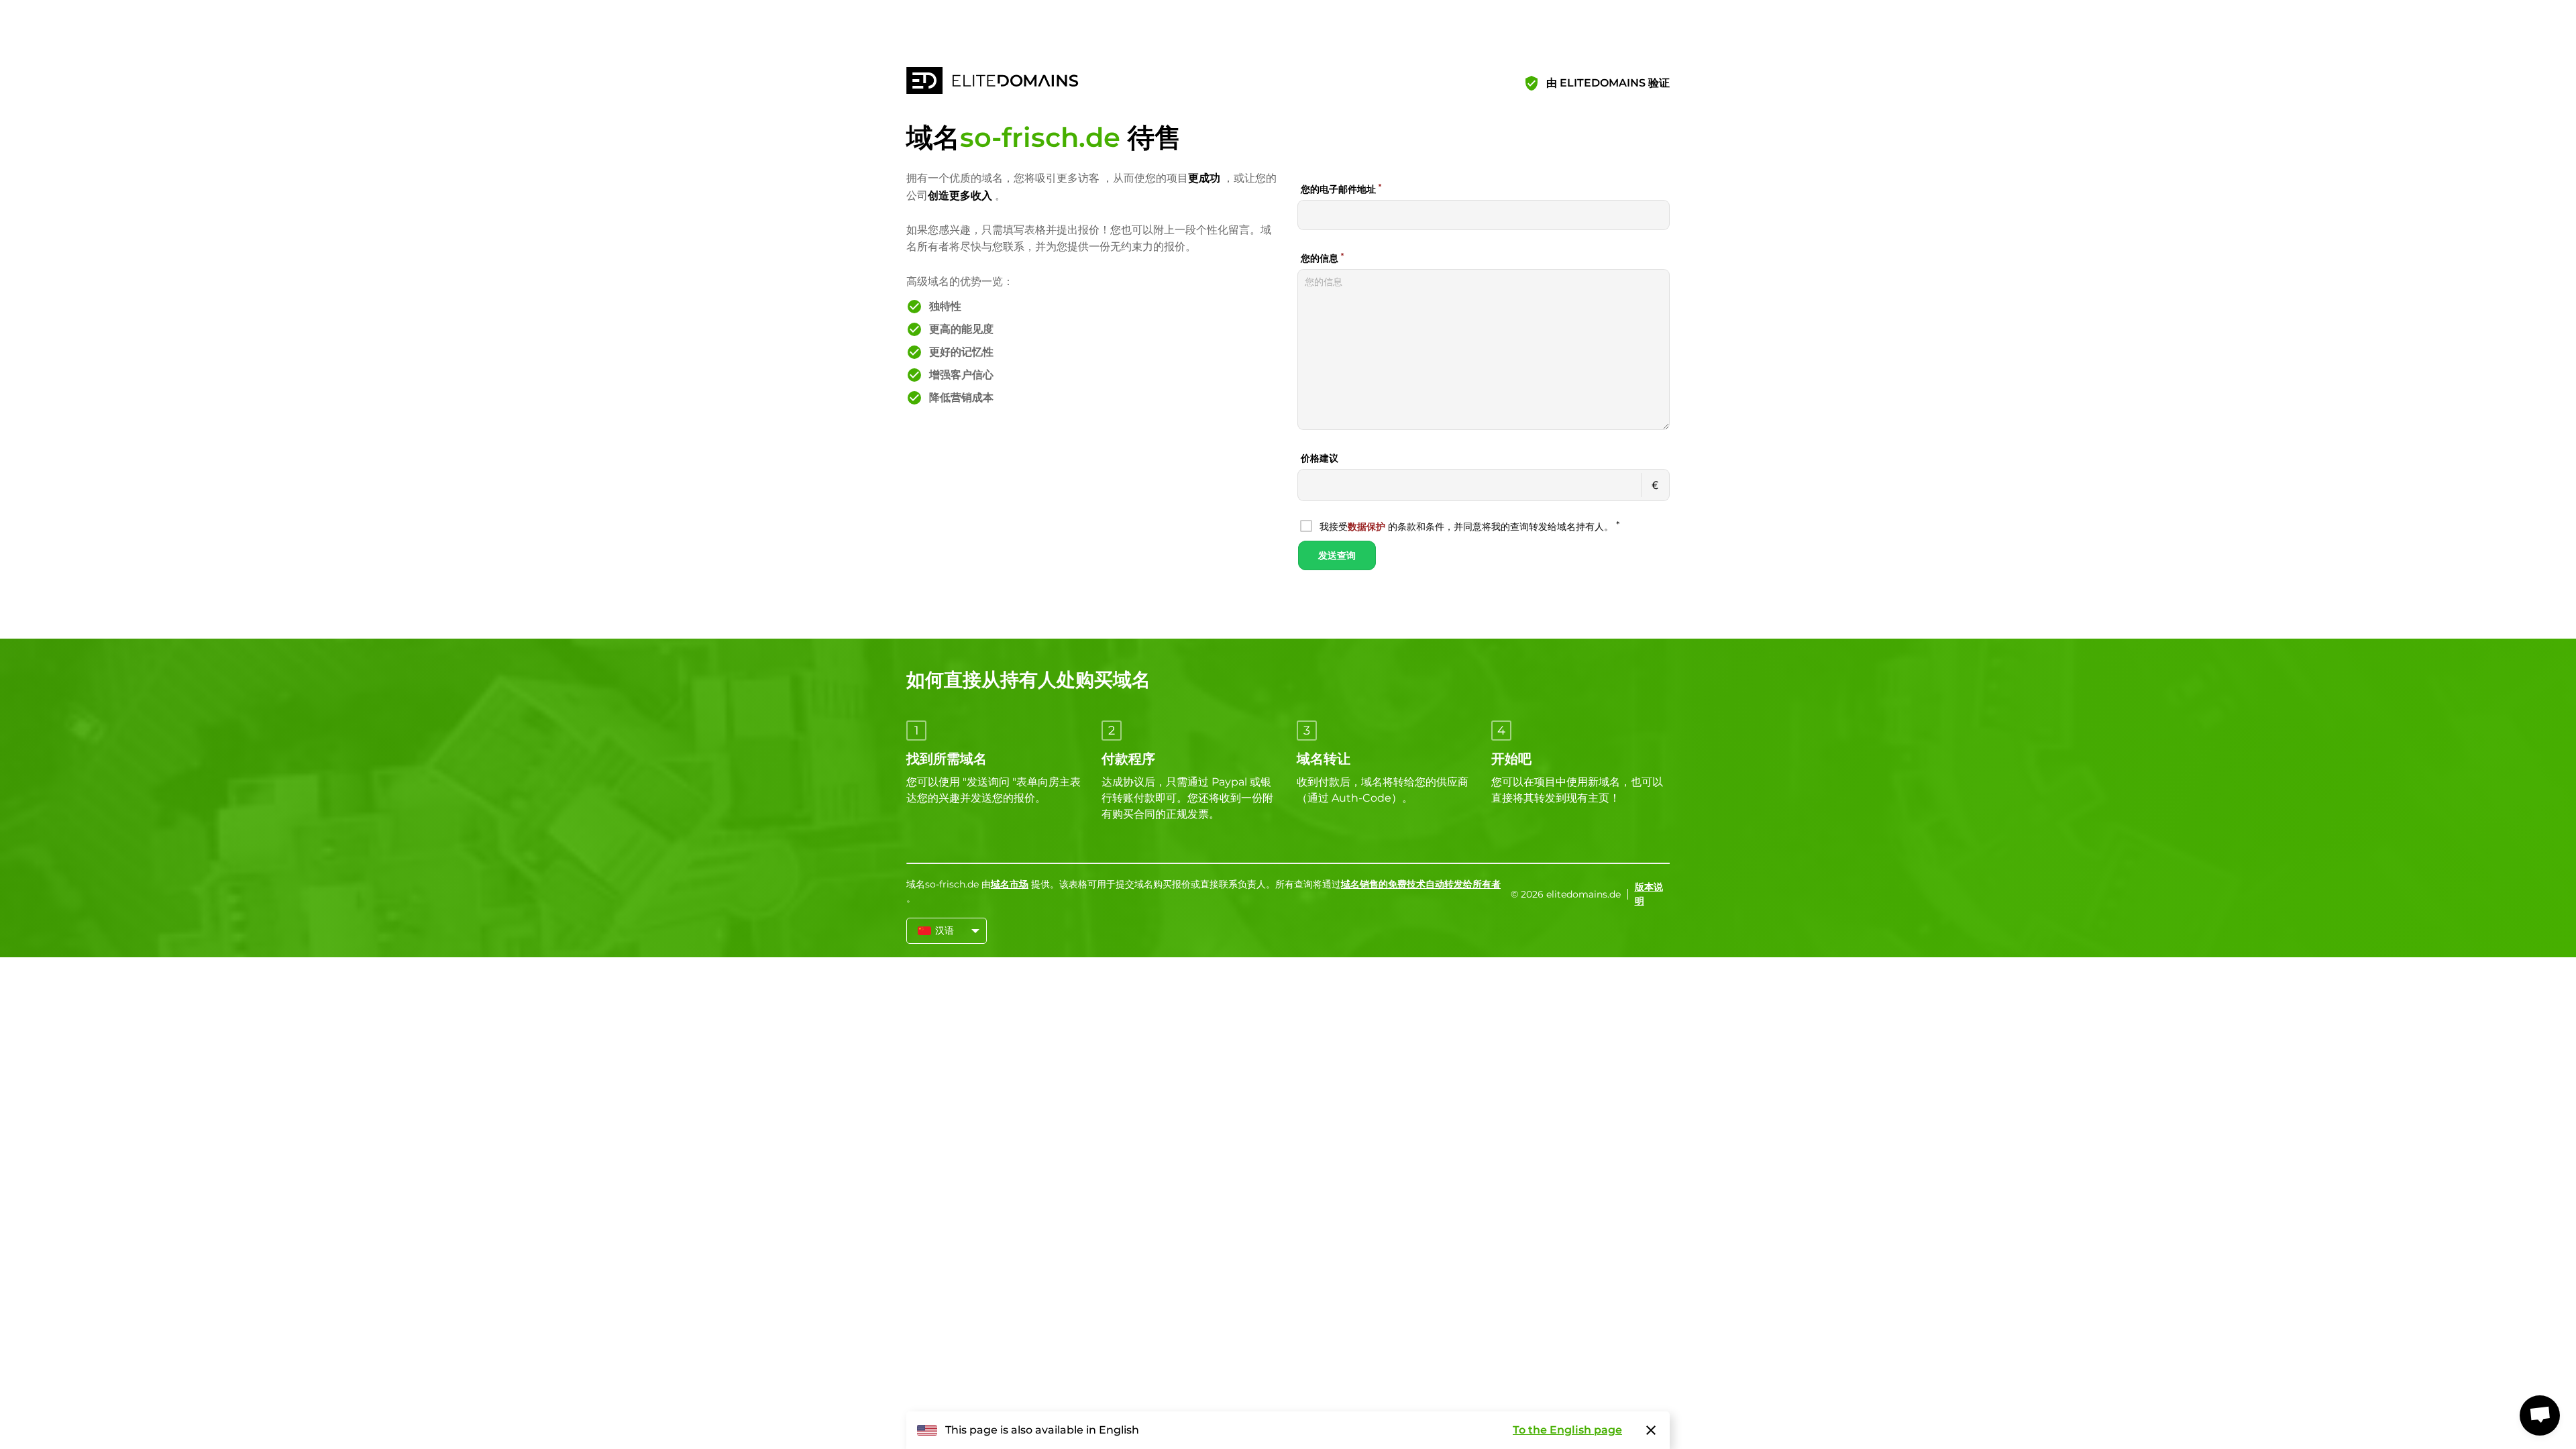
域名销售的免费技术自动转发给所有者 (1421, 884)
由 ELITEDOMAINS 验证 (1608, 83)
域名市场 (1010, 884)
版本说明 (1649, 894)
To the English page (1567, 1430)
